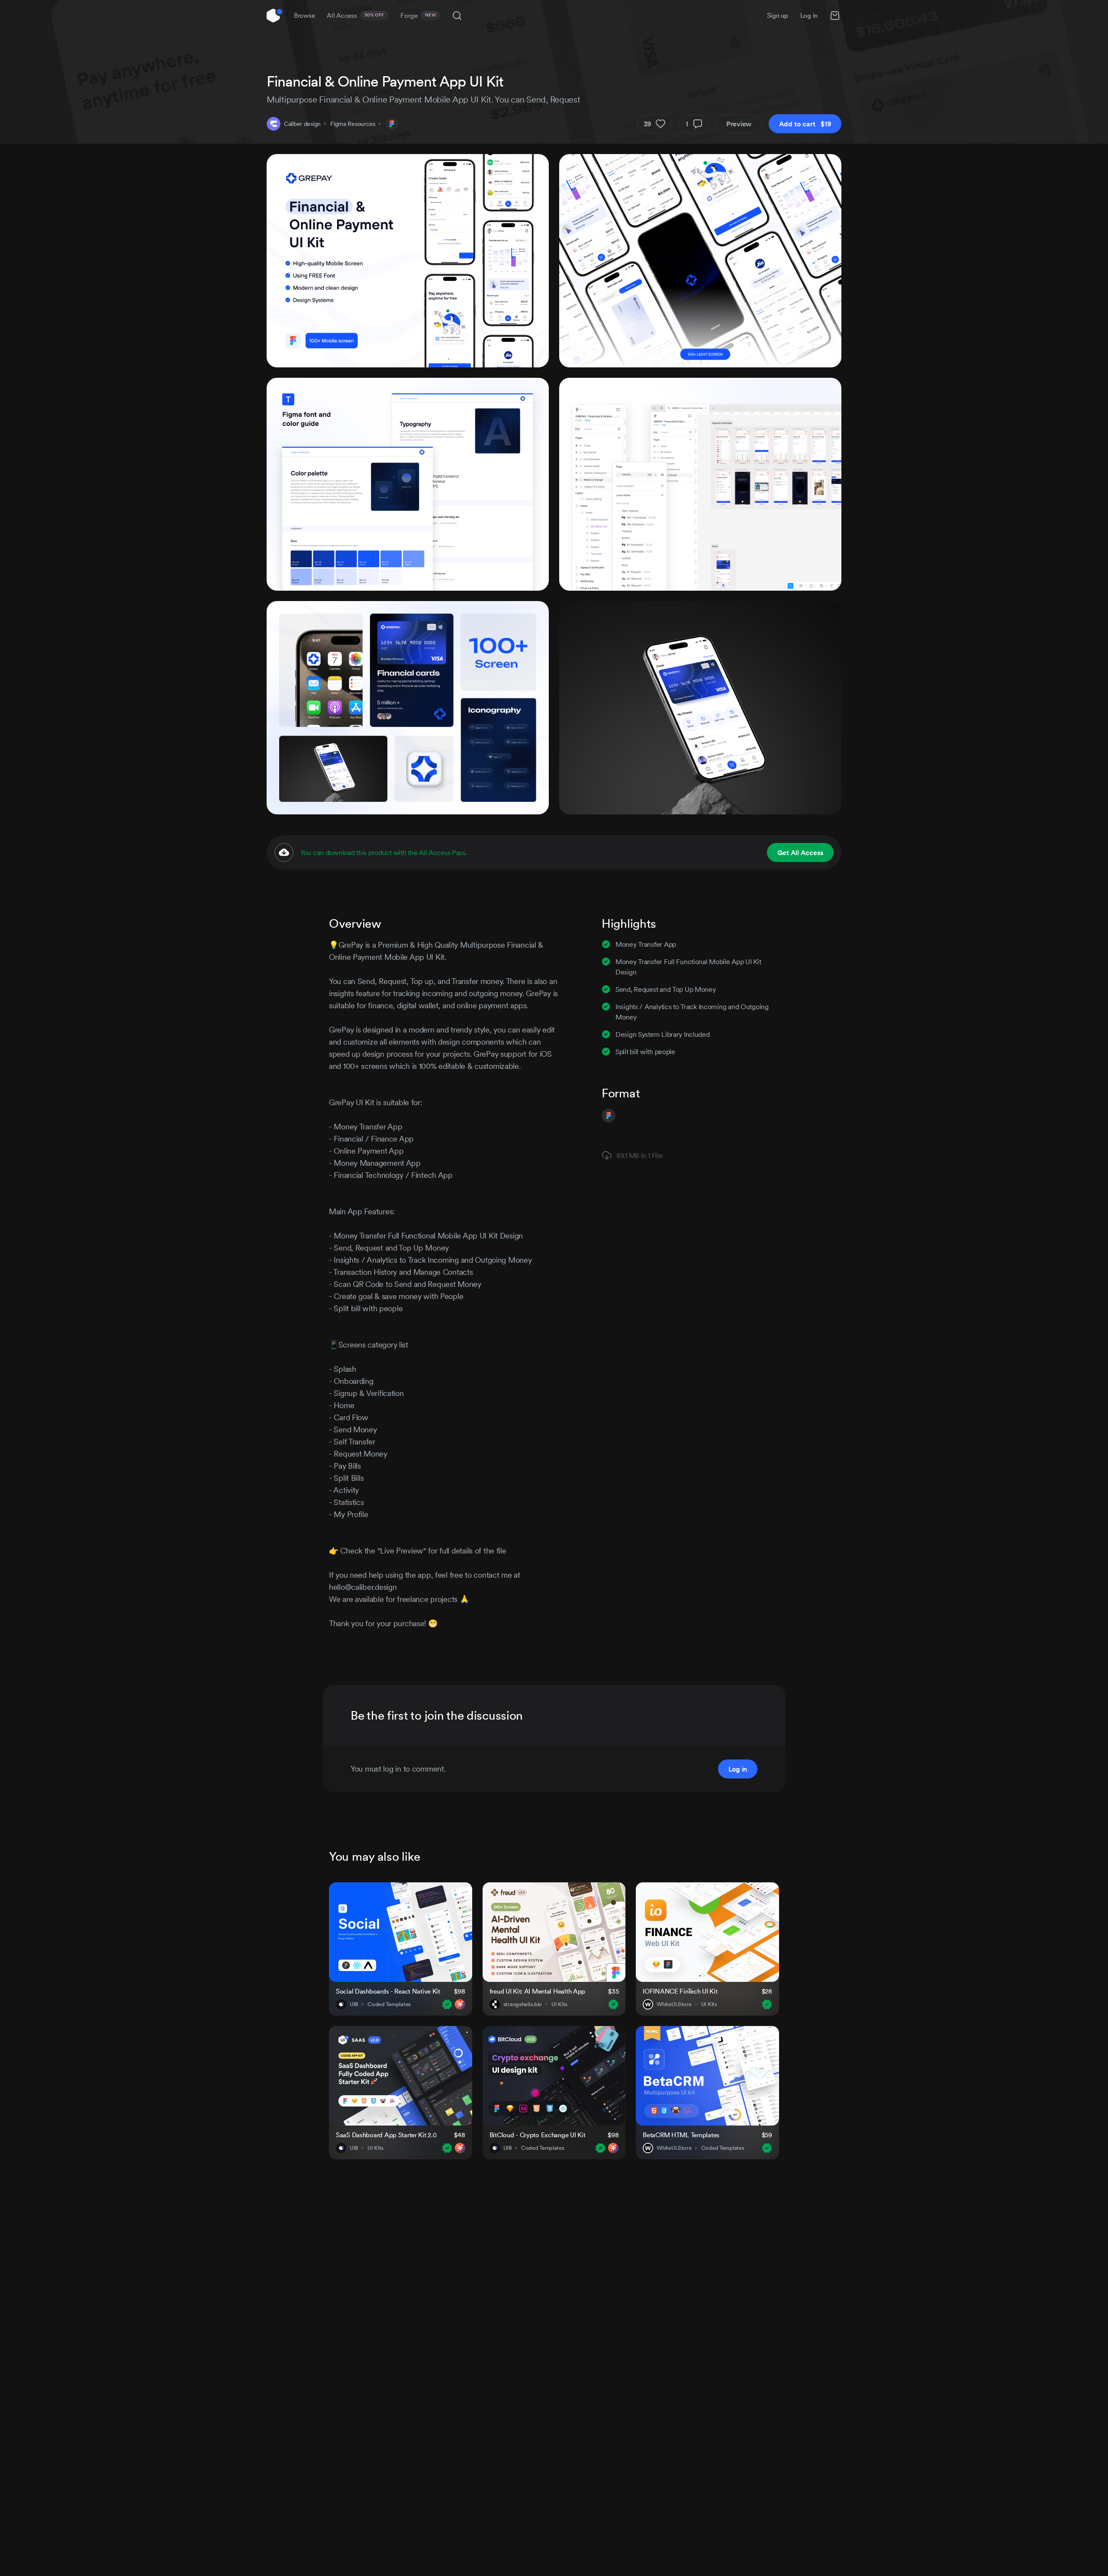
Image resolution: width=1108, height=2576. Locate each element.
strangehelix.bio (523, 2004)
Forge (418, 15)
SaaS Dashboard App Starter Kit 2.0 (386, 2135)
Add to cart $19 (805, 124)
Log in (809, 15)
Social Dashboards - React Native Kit (388, 1991)
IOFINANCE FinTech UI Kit (680, 1991)
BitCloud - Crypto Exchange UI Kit (538, 2135)
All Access (356, 15)
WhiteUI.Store (674, 2004)
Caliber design (302, 124)
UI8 (354, 2004)
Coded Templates (389, 2004)
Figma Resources (353, 124)
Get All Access (800, 852)
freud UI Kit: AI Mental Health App (537, 1991)
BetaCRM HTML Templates (681, 2135)
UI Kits (559, 2004)
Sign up (778, 15)
